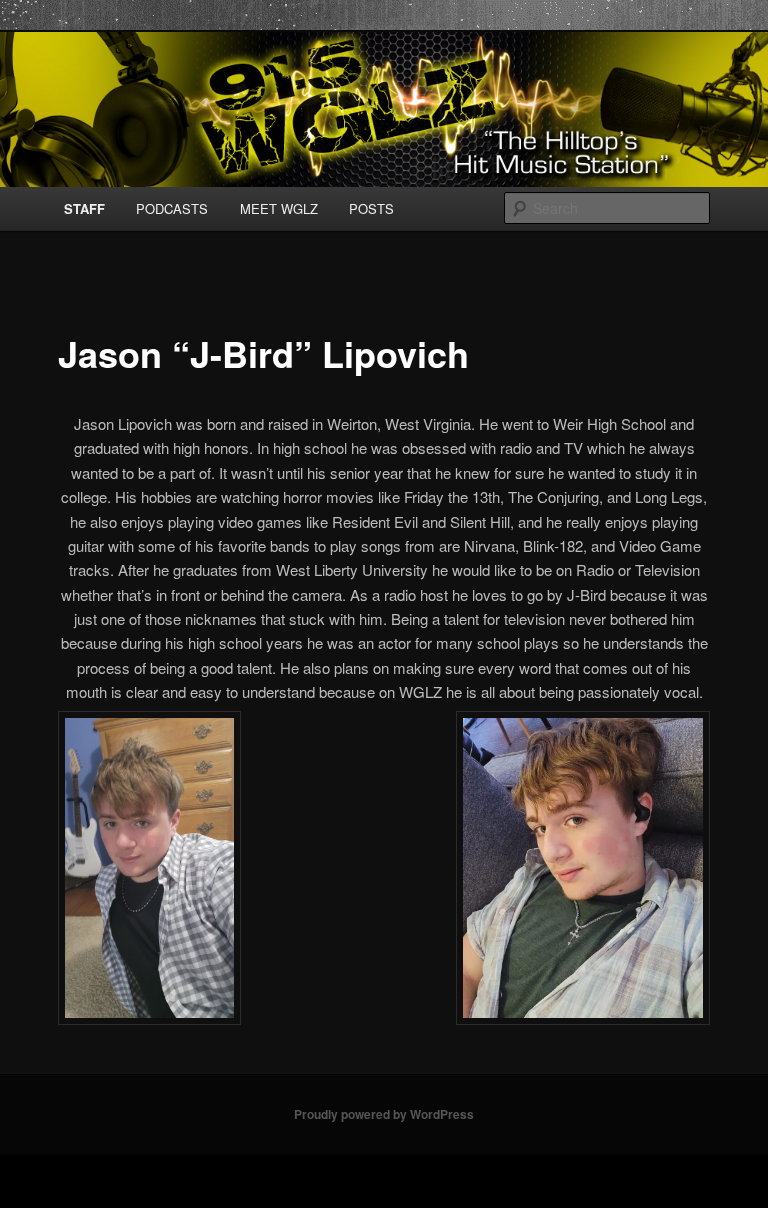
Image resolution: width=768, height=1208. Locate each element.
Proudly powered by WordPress (384, 1114)
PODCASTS (172, 208)
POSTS (371, 208)
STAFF (84, 208)
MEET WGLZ (279, 208)
